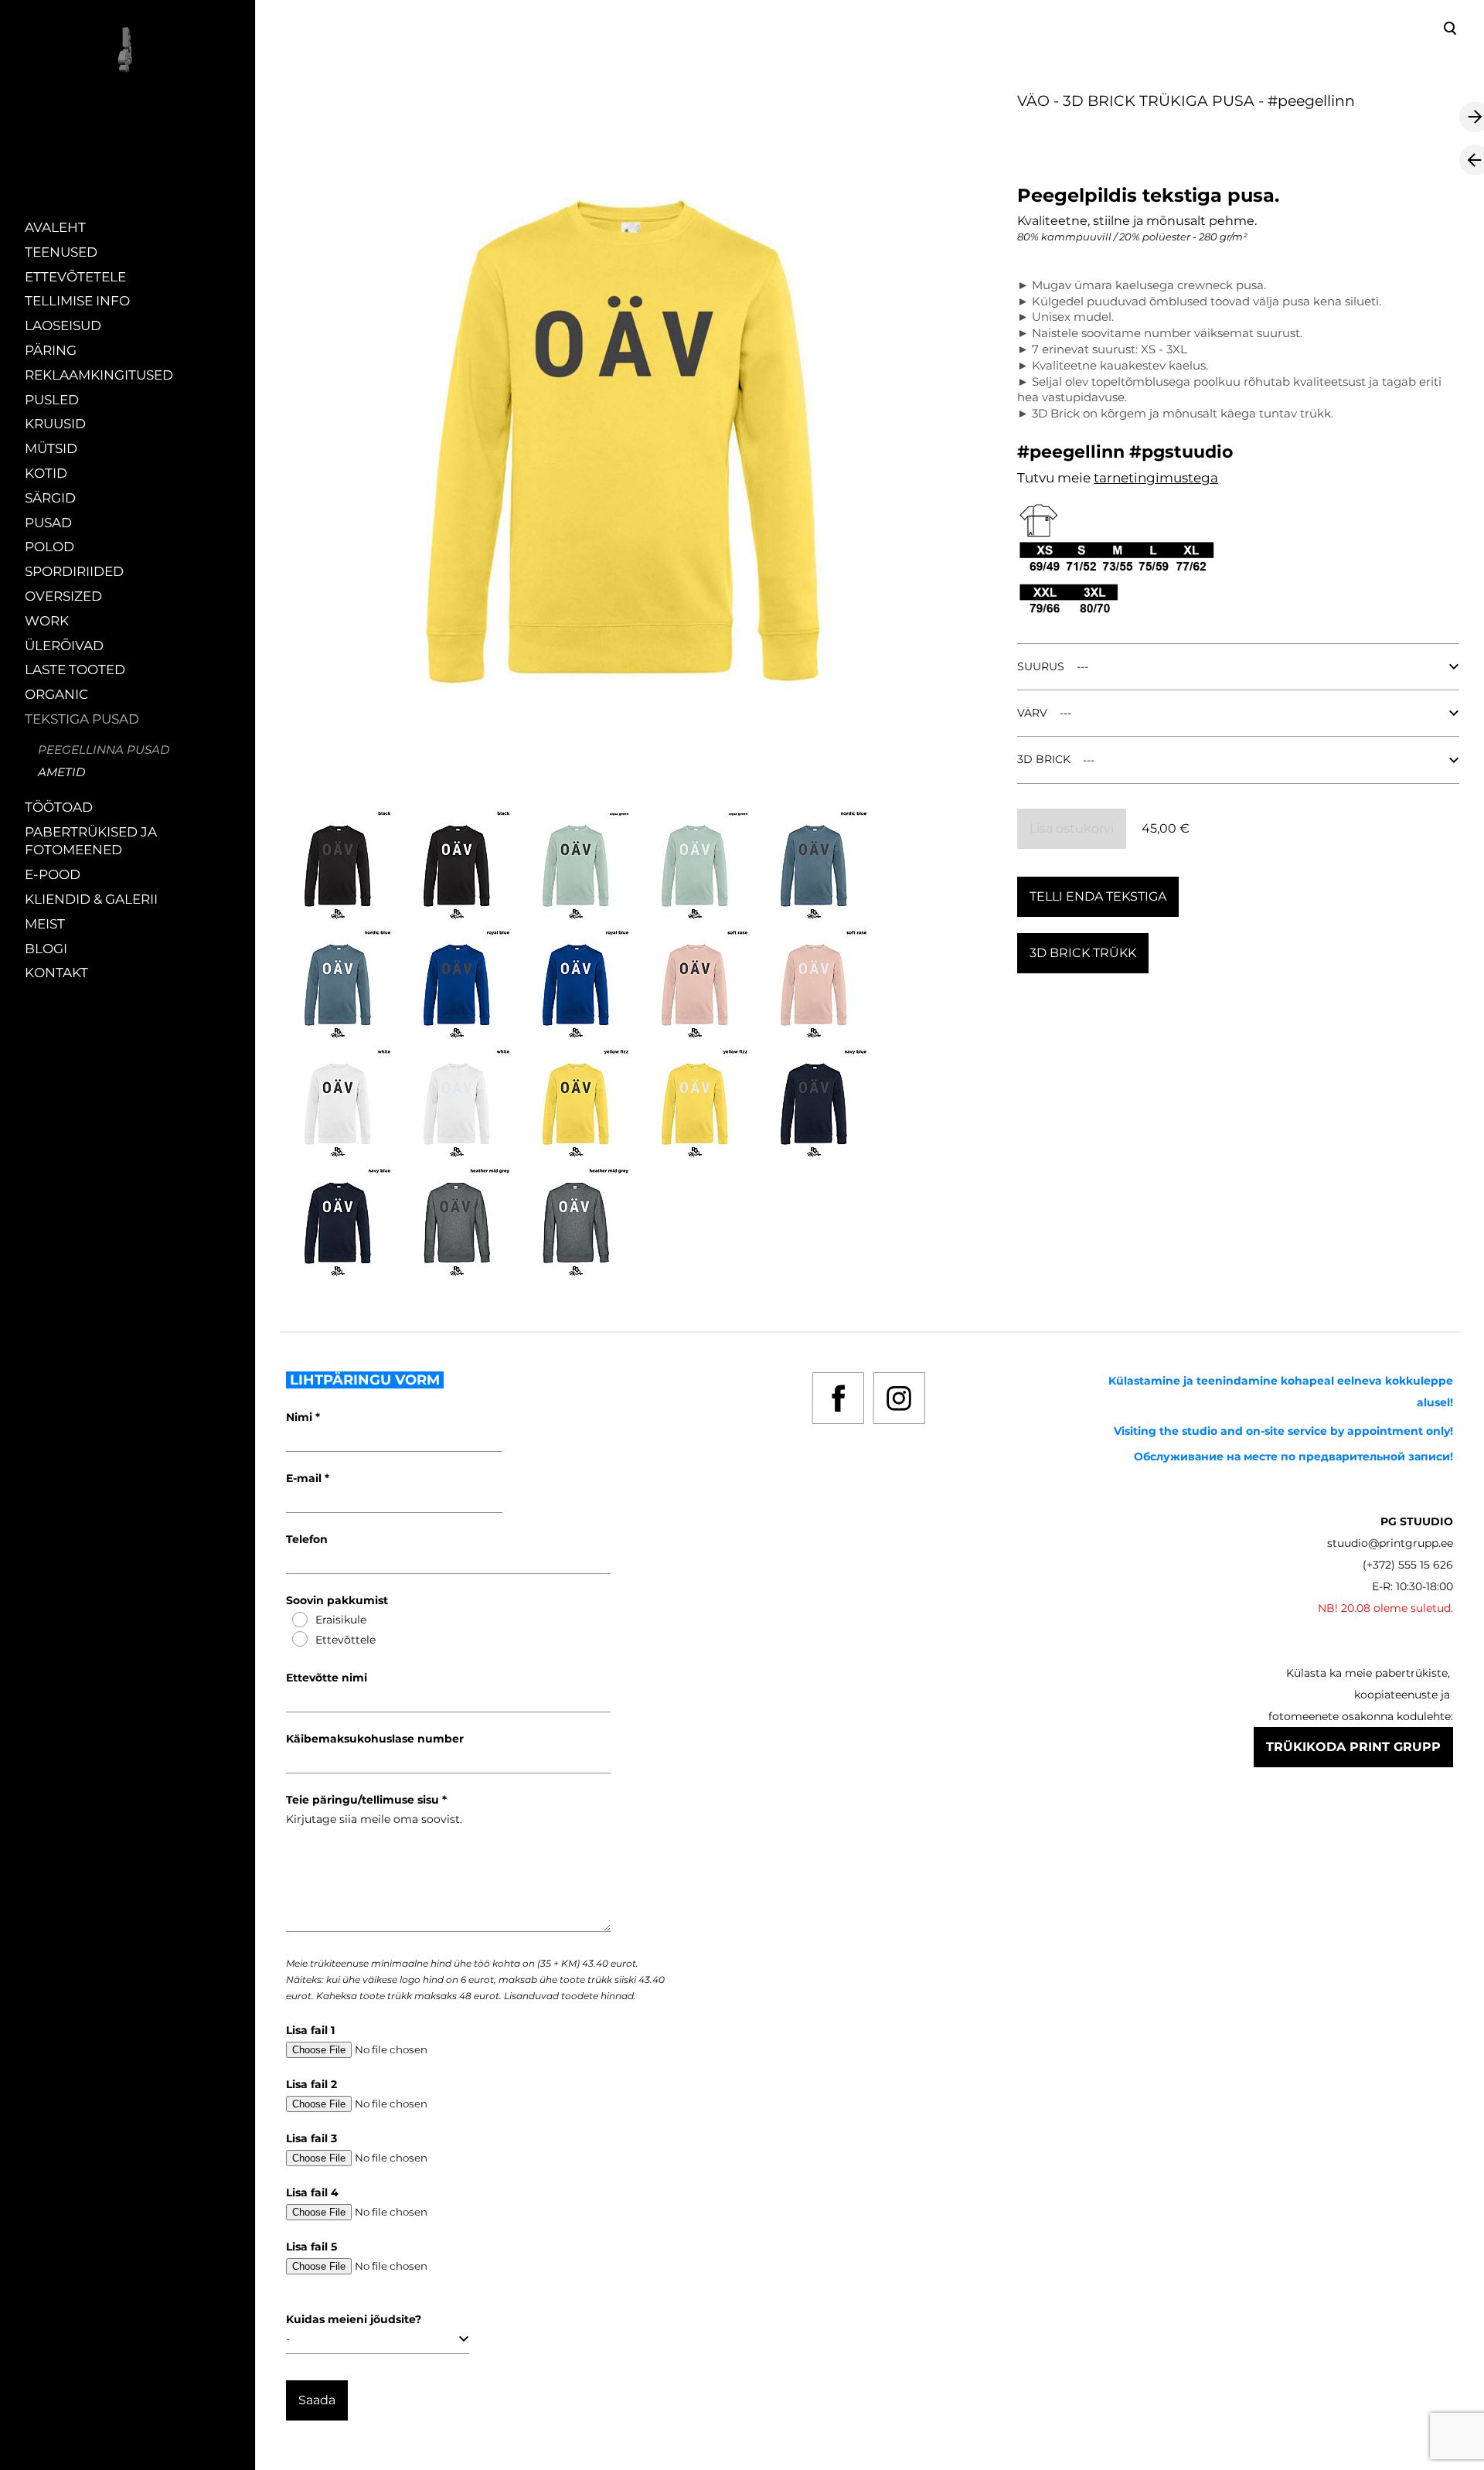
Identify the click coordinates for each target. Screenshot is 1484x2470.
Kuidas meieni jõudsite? (354, 2319)
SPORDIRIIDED (74, 571)
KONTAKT (56, 973)
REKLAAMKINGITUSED (99, 375)
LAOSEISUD (63, 325)
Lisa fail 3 (311, 2138)
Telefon (307, 1539)
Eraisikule (341, 1620)
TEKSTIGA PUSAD (82, 719)
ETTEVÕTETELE (75, 277)
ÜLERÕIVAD (64, 646)
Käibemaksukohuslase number (375, 1739)
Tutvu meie (1055, 478)
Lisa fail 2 (311, 2084)
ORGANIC (56, 694)
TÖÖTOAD (59, 807)
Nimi (301, 1417)
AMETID (61, 772)
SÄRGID (50, 498)
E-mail (305, 1478)
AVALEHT (55, 227)
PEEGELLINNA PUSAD (104, 750)
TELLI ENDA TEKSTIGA (1098, 896)
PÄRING (51, 350)
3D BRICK (1044, 759)
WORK (47, 621)
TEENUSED (61, 252)
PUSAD (48, 523)
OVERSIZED (63, 596)
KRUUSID (55, 424)
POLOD (49, 547)
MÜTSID (51, 448)
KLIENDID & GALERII (91, 899)
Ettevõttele (345, 1640)
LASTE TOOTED (75, 669)
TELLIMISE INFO (77, 301)
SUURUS (1041, 666)
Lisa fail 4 (312, 2192)
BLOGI (46, 949)
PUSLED (52, 400)
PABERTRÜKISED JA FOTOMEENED (91, 841)
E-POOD (53, 874)
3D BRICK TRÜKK (1083, 953)
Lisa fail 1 (310, 2030)
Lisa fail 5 (311, 2247)
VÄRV (1032, 713)
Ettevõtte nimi (327, 1678)
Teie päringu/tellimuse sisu (364, 1800)
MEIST (45, 924)
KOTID (46, 473)
